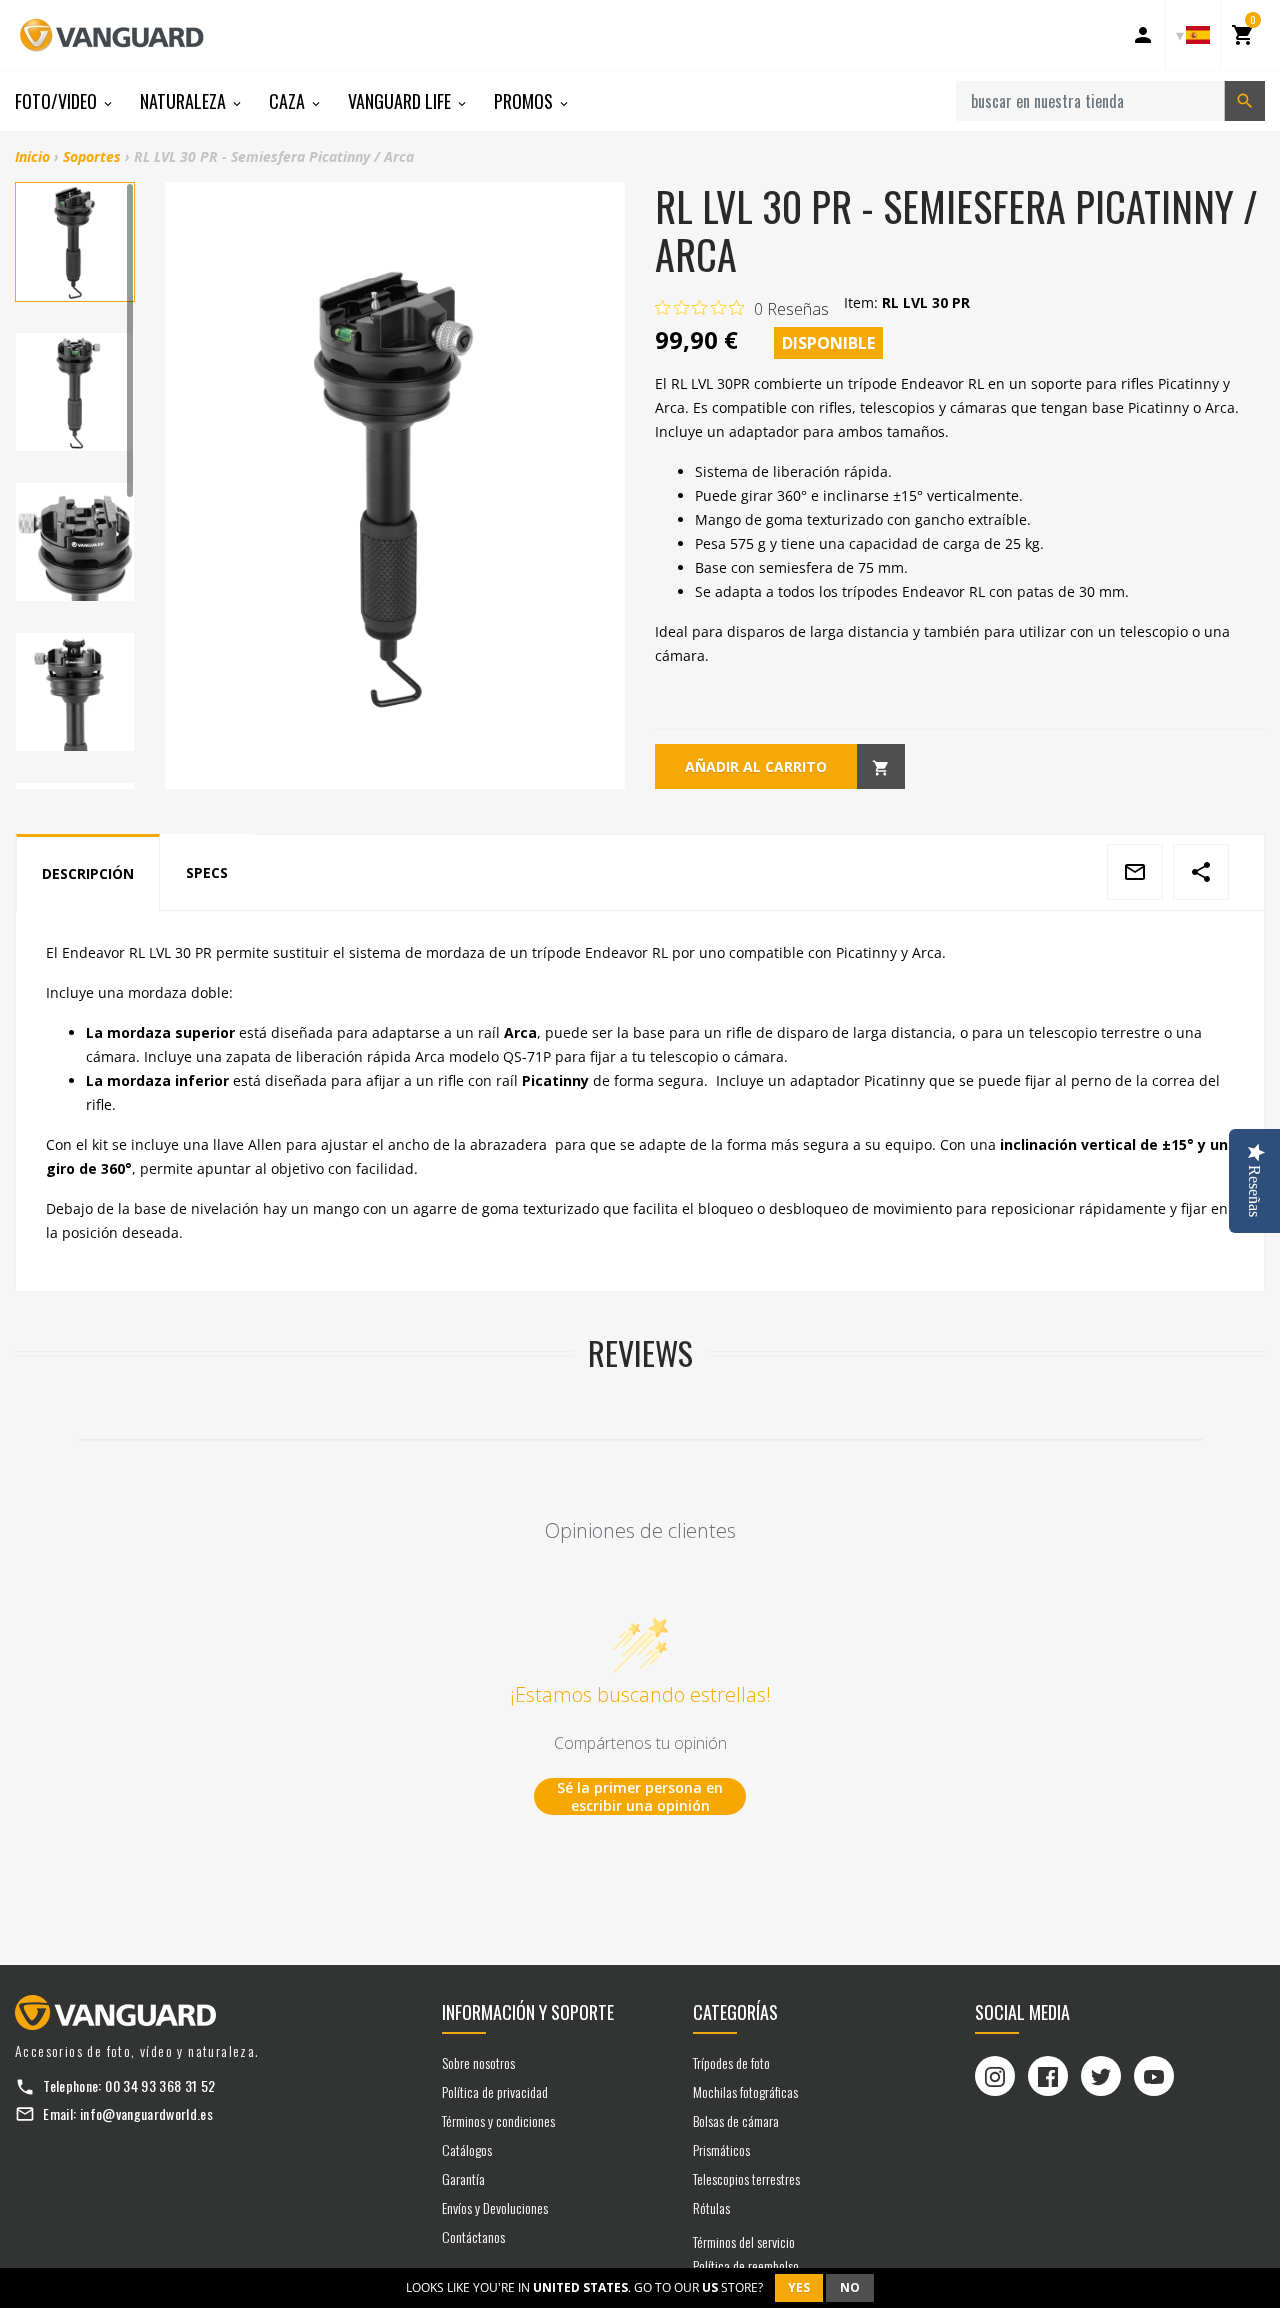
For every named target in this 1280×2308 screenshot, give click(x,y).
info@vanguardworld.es (146, 2113)
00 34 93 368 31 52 (160, 2085)
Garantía (463, 2178)
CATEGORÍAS (735, 2012)
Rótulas (711, 2207)
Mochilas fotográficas (745, 2091)
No (850, 2287)
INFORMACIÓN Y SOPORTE (528, 2012)
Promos (525, 101)
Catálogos (467, 2149)
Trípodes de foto (731, 2062)
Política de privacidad (495, 2091)
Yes (799, 2287)
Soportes (92, 156)
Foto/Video (58, 101)
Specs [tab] (207, 872)
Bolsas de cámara (736, 2120)
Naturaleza (185, 101)
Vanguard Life (401, 101)
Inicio (32, 156)
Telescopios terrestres (746, 2178)
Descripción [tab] (88, 873)
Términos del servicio (744, 2241)
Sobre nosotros (478, 2062)
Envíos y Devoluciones (495, 2207)
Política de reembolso (746, 2265)
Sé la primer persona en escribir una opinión (640, 1796)
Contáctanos (473, 2236)
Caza (289, 101)
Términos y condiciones (498, 2120)
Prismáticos (721, 2149)
